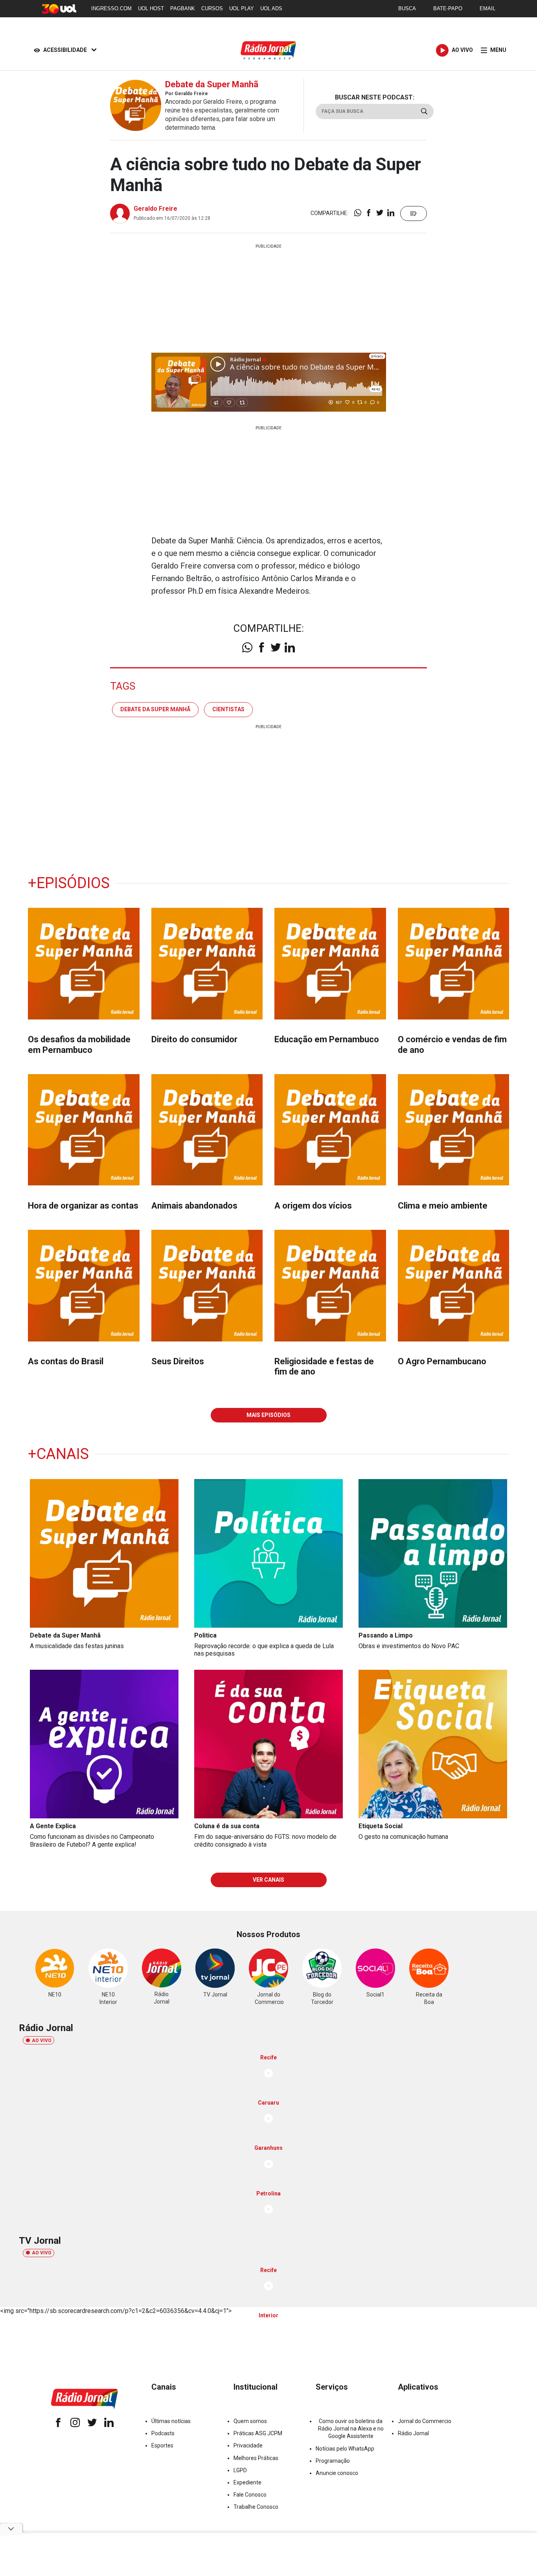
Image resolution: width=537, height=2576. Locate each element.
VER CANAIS (268, 1880)
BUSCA (407, 8)
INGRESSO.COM (111, 8)
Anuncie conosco (337, 2473)
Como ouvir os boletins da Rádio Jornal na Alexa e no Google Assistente (351, 2429)
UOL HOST (151, 8)
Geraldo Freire (155, 209)
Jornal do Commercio (425, 2421)
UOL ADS (271, 8)
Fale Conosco (250, 2495)
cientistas (228, 709)
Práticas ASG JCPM (258, 2433)
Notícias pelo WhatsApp (345, 2449)
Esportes (162, 2445)
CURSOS (212, 8)
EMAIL (487, 8)
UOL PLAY (242, 8)
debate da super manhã (155, 709)
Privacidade (248, 2445)
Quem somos (250, 2421)
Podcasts (163, 2433)
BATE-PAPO (448, 8)
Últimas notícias (171, 2421)
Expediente (247, 2482)
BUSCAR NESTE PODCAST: (375, 97)
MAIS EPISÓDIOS (268, 1415)
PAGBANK (183, 8)
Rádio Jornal (413, 2433)
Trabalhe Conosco (256, 2507)
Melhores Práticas (256, 2458)
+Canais (58, 1454)
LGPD (240, 2470)
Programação (333, 2461)
